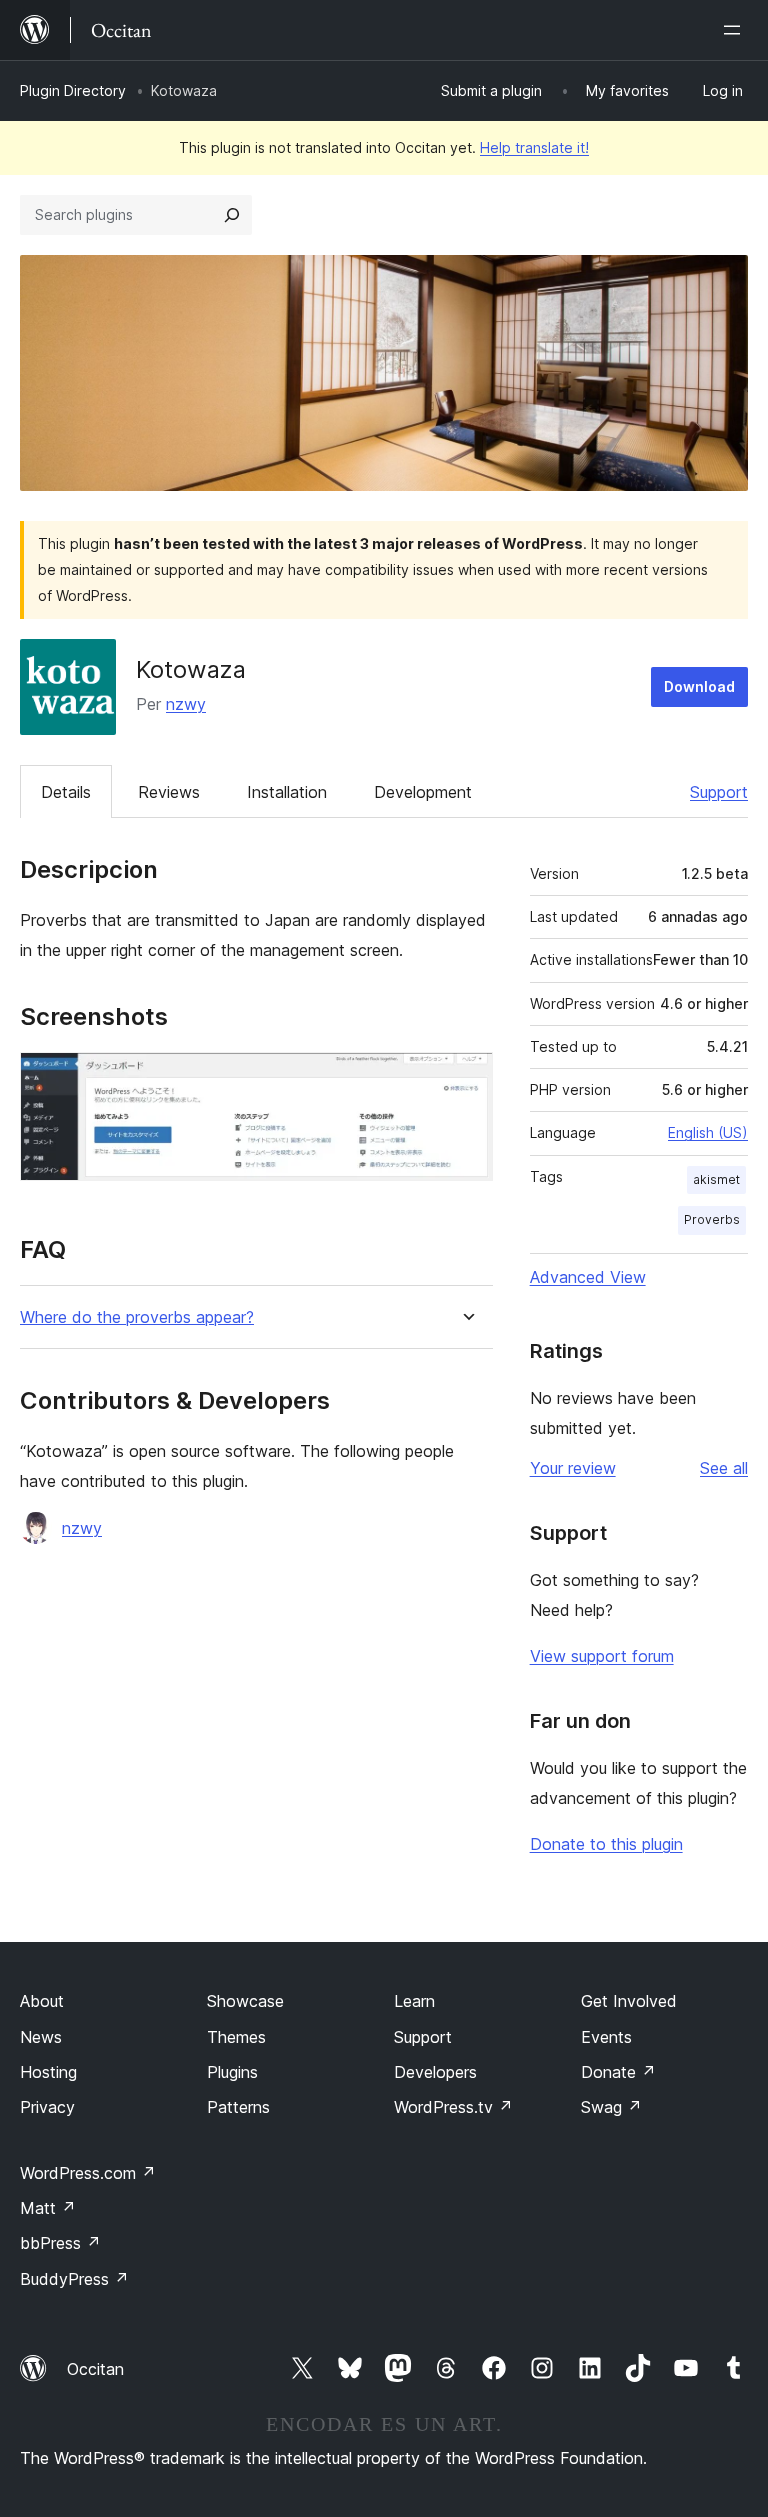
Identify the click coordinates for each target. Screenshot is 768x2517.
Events (606, 2037)
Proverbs (712, 1219)
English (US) (708, 1132)
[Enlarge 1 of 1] (466, 1079)
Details (66, 792)
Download (699, 686)
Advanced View (588, 1277)
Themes (236, 2037)
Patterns (238, 2107)
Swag (611, 2107)
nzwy (186, 704)
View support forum (602, 1656)
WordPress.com (88, 2173)
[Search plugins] (232, 215)
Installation (287, 792)
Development (423, 792)
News (41, 2037)
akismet (716, 1179)
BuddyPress (74, 2279)
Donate (618, 2072)
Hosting (48, 2072)
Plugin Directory (73, 90)
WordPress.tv (453, 2107)
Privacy (47, 2107)
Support (719, 792)
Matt (48, 2208)
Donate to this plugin (606, 1844)
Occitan (95, 2369)
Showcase (245, 2001)
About (42, 2001)
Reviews (169, 792)
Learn (414, 2001)
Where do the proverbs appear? (137, 1317)
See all (724, 1468)
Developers (435, 2072)
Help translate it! (534, 147)
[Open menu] (736, 30)
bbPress (60, 2243)
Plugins (232, 2072)
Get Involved (629, 2001)
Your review (573, 1468)
